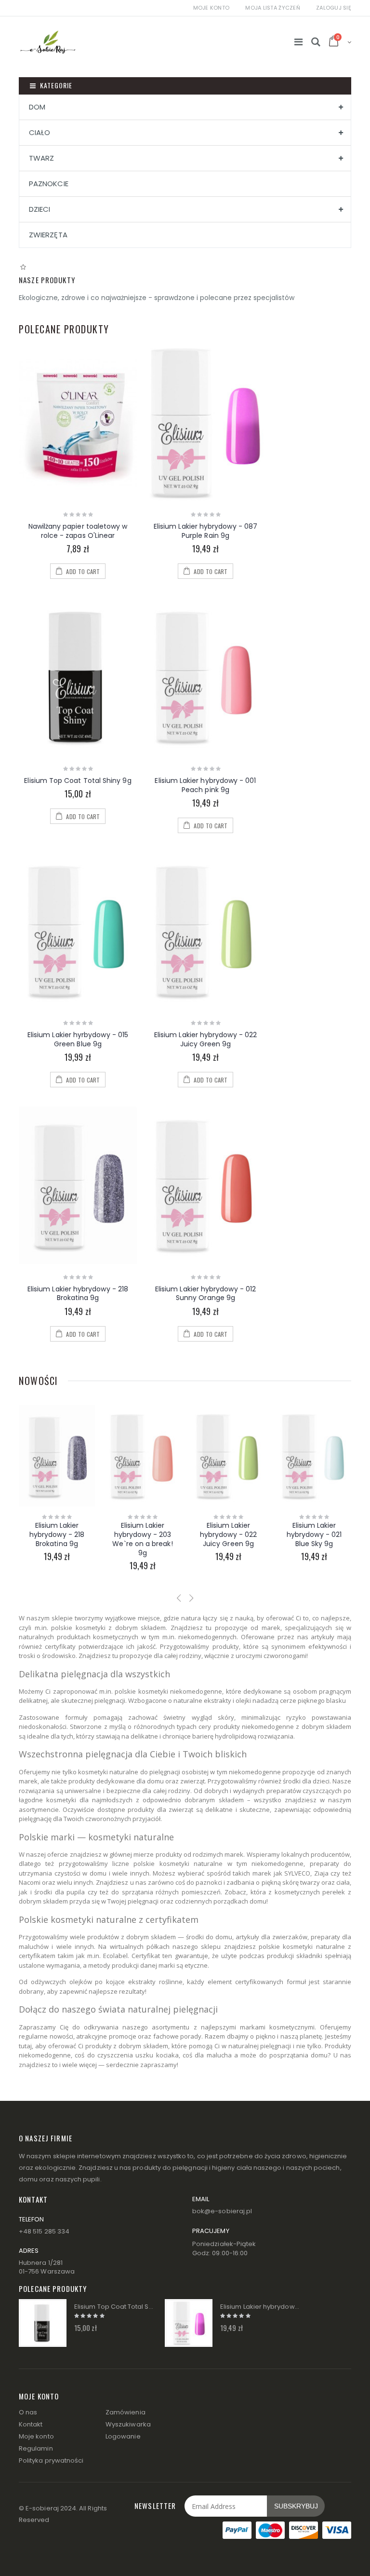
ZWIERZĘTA (48, 235)
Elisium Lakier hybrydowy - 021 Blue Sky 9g (228, 1535)
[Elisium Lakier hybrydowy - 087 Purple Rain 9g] (205, 423)
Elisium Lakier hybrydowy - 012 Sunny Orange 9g (205, 1294)
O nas (28, 2412)
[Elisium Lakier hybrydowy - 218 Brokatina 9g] (78, 1185)
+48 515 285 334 (44, 2231)
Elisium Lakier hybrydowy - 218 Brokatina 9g (78, 1294)
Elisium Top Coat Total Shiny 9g (78, 781)
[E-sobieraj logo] (48, 36)
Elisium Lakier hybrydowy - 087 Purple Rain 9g (205, 531)
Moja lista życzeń (273, 8)
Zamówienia (126, 2412)
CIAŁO (40, 132)
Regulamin (36, 2448)
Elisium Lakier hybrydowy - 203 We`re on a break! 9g (57, 1539)
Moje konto (211, 8)
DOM (37, 107)
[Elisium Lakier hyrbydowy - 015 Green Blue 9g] (78, 931)
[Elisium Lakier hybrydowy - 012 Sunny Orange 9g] (205, 1185)
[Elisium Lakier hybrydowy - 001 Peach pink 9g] (205, 677)
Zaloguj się (334, 8)
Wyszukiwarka (128, 2424)
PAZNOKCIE (49, 184)
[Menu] (298, 42)
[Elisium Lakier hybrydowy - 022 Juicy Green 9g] (205, 931)
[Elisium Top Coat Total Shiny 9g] (78, 677)
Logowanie (123, 2436)
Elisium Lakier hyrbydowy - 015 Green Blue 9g (78, 1039)
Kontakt (31, 2424)
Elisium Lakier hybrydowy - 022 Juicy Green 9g (205, 1039)
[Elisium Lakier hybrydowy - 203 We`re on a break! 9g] (57, 1456)
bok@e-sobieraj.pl (222, 2211)
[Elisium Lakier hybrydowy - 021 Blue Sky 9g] (228, 1456)
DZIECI (40, 209)
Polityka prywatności (51, 2460)
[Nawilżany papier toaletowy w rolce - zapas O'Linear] (78, 423)
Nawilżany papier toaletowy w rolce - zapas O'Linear (78, 531)
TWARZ (41, 158)
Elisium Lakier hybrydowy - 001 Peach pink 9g (205, 785)
